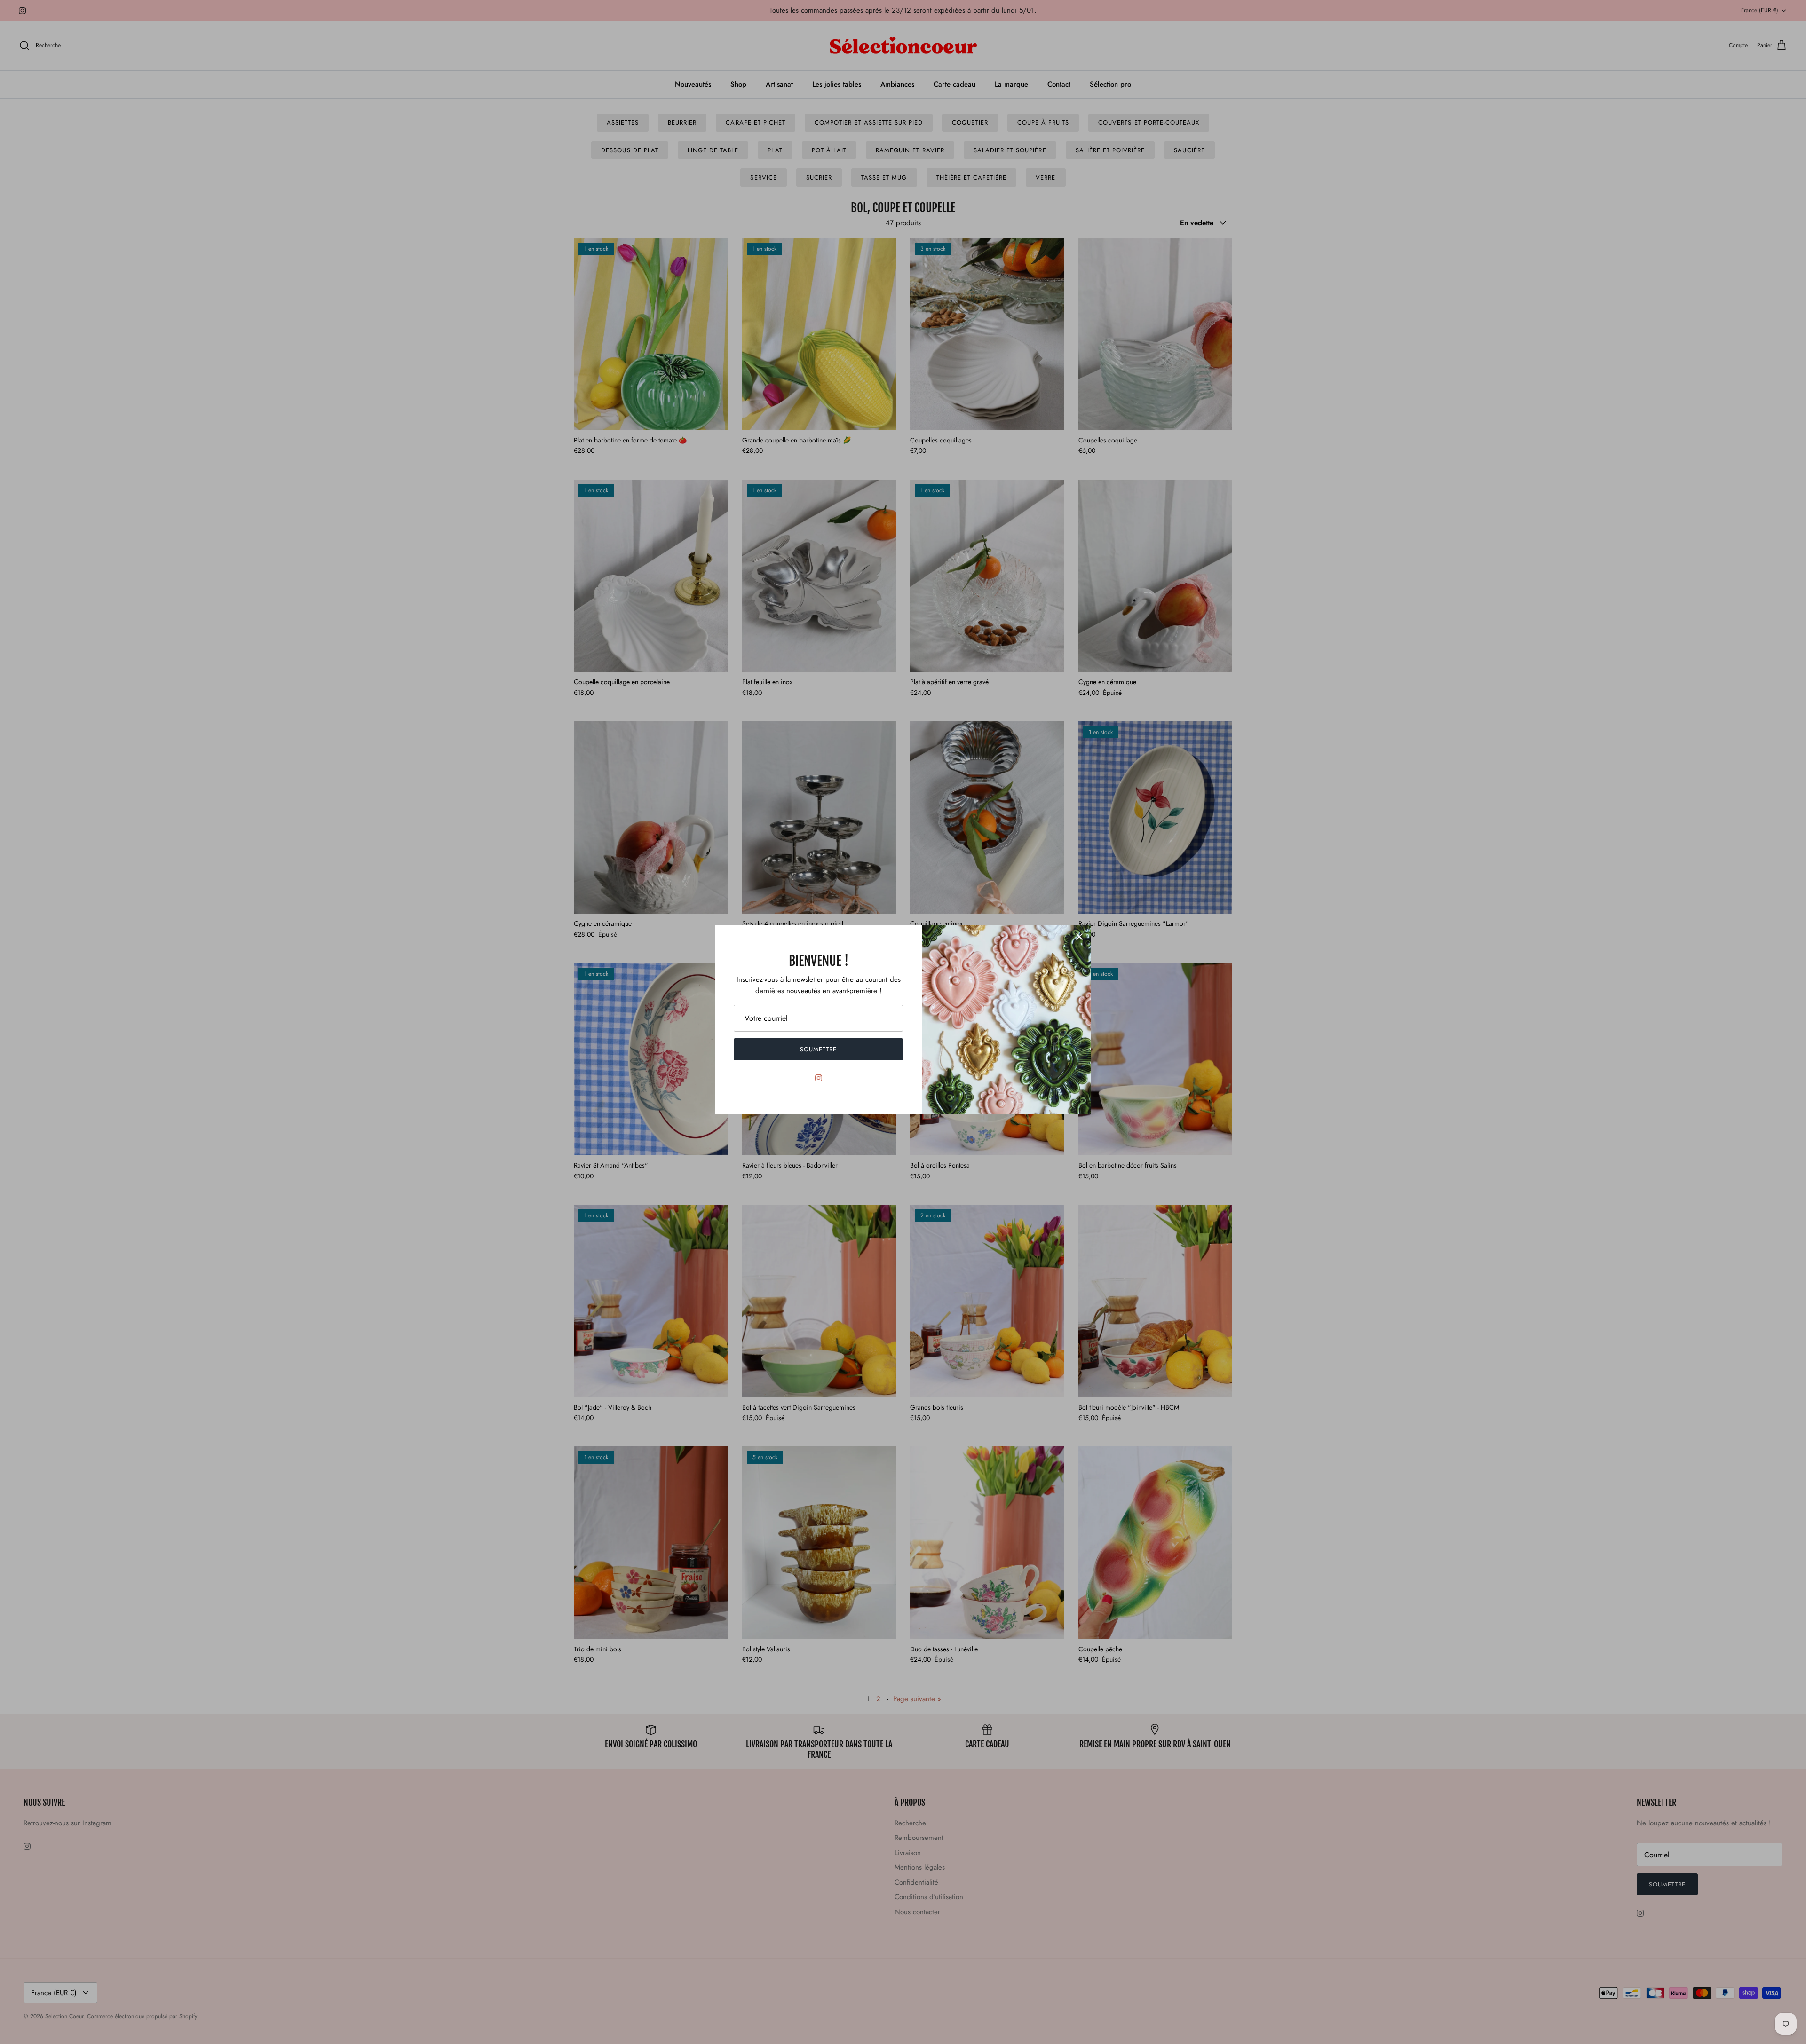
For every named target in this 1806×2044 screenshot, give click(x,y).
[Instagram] (819, 1078)
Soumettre (818, 1049)
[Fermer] (1079, 937)
